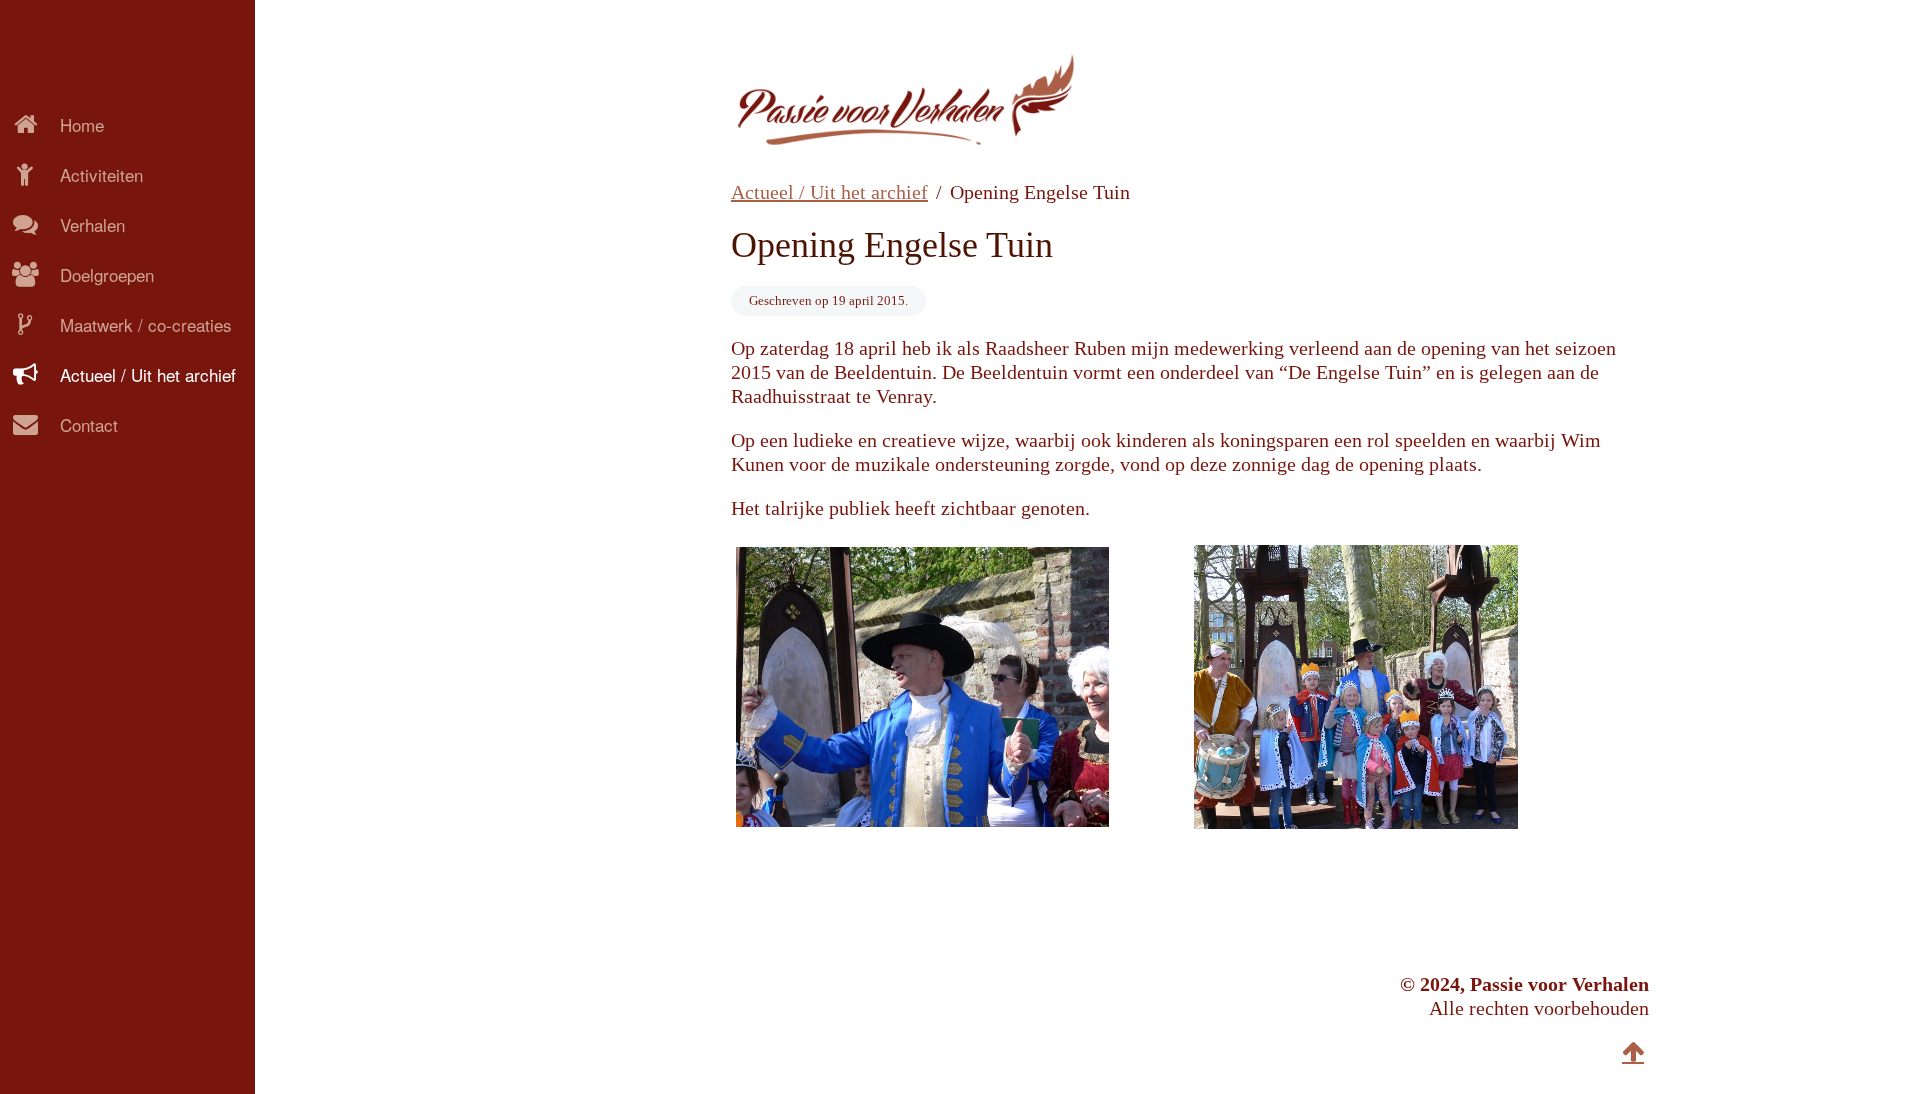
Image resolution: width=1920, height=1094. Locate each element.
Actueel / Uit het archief (148, 374)
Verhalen (92, 224)
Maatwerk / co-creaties (146, 324)
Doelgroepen (107, 274)
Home (82, 124)
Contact (89, 424)
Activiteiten (101, 174)
